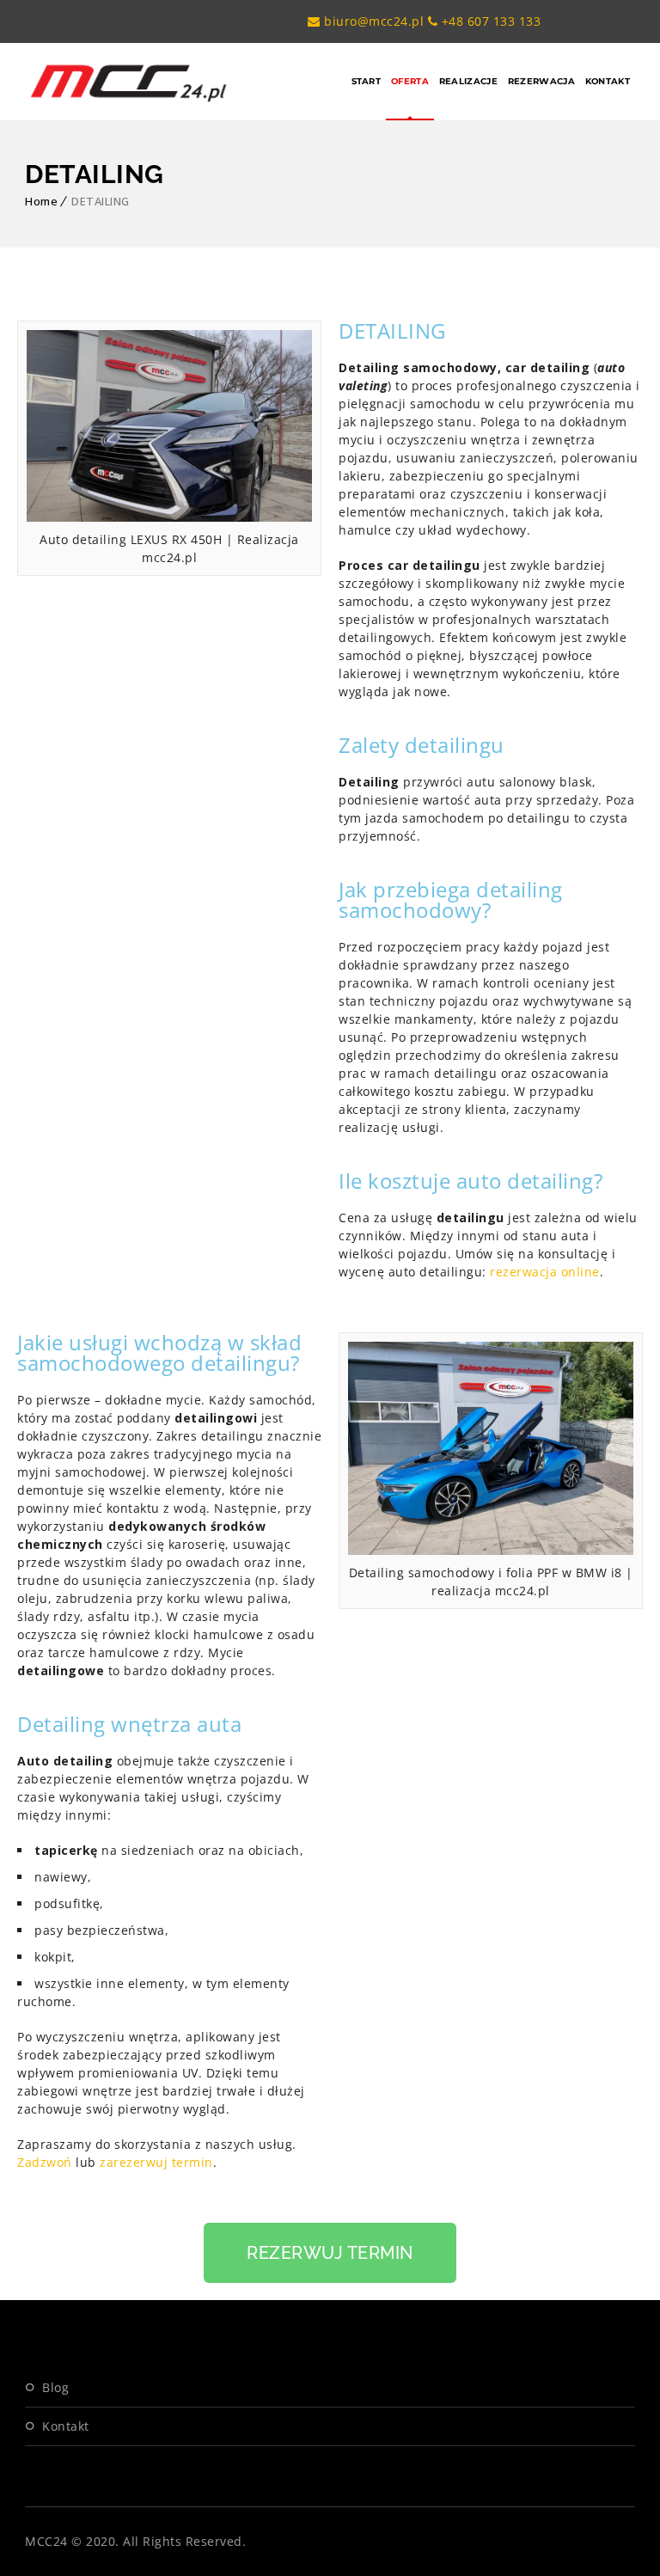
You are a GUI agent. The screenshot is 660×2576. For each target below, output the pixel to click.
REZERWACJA (541, 81)
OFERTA (410, 81)
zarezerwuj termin (156, 2162)
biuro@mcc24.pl (372, 21)
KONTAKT (608, 81)
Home (41, 201)
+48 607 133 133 (489, 21)
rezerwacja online (545, 1272)
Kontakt (66, 2426)
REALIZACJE (468, 81)
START (367, 81)
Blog (55, 2387)
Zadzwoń (45, 2162)
